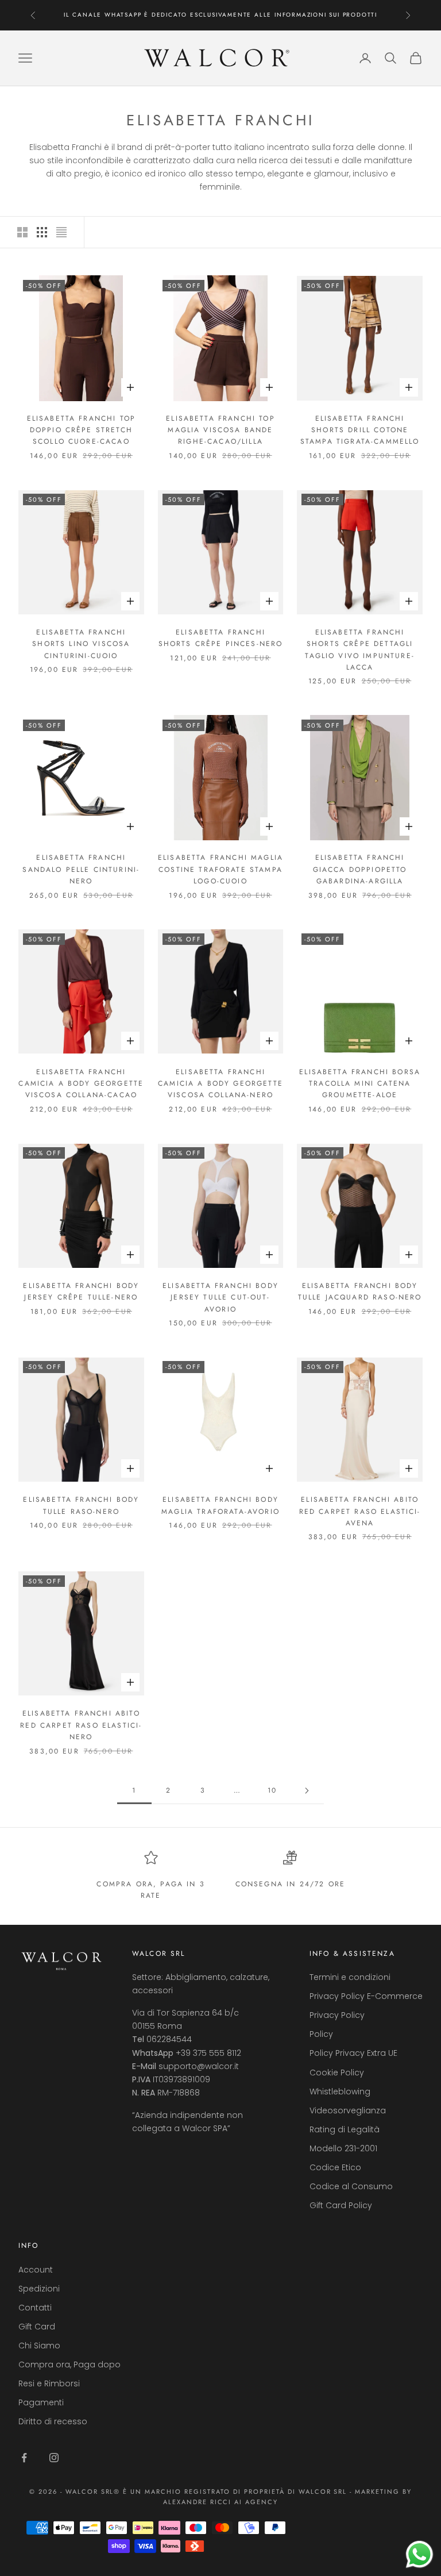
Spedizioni (39, 2289)
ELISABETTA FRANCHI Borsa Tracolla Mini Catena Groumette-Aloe (360, 1084)
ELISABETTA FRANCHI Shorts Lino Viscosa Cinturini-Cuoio (81, 644)
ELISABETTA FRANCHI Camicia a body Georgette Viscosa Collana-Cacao (81, 1084)
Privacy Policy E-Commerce (366, 1996)
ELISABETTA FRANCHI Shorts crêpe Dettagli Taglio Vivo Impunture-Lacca (360, 650)
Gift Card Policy (341, 2205)
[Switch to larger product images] (22, 232)
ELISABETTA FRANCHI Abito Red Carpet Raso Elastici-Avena (360, 1511)
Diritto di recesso (53, 2421)
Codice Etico (335, 2167)
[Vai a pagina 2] (307, 1791)
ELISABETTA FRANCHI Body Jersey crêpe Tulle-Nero (81, 1291)
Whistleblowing (340, 2091)
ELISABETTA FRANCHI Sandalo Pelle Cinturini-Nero (81, 869)
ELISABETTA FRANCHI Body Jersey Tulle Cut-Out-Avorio (220, 1297)
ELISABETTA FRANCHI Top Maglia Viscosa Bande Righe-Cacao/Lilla (220, 430)
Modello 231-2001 (343, 2148)
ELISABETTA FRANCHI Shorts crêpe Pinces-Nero (221, 638)
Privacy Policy (337, 2015)
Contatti (35, 2308)
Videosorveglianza (348, 2110)
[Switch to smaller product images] (42, 232)
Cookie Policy (337, 2073)
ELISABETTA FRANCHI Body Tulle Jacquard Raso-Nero (360, 1291)
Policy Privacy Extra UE (353, 2053)
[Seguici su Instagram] (54, 2458)
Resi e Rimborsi (49, 2383)
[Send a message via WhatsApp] (419, 2554)
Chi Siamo (39, 2346)
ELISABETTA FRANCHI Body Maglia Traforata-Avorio (220, 1505)
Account (36, 2270)
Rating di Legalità (345, 2129)
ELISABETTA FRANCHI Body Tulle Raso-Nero (81, 1505)
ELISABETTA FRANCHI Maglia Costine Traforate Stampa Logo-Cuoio (220, 869)
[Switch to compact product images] (61, 232)
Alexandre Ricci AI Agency (221, 2502)
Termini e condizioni (350, 1977)
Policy (321, 2034)
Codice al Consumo (351, 2186)
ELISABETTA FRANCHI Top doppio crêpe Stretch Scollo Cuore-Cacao (82, 430)
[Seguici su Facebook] (24, 2458)
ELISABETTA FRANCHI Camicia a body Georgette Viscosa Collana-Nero (220, 1084)
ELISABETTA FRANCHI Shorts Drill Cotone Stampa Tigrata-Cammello (360, 430)
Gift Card (37, 2327)
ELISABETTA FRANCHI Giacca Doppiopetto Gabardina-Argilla (360, 869)
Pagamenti (41, 2402)
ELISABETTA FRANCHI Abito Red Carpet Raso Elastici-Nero (81, 1725)
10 (272, 1790)
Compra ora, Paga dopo (69, 2364)
